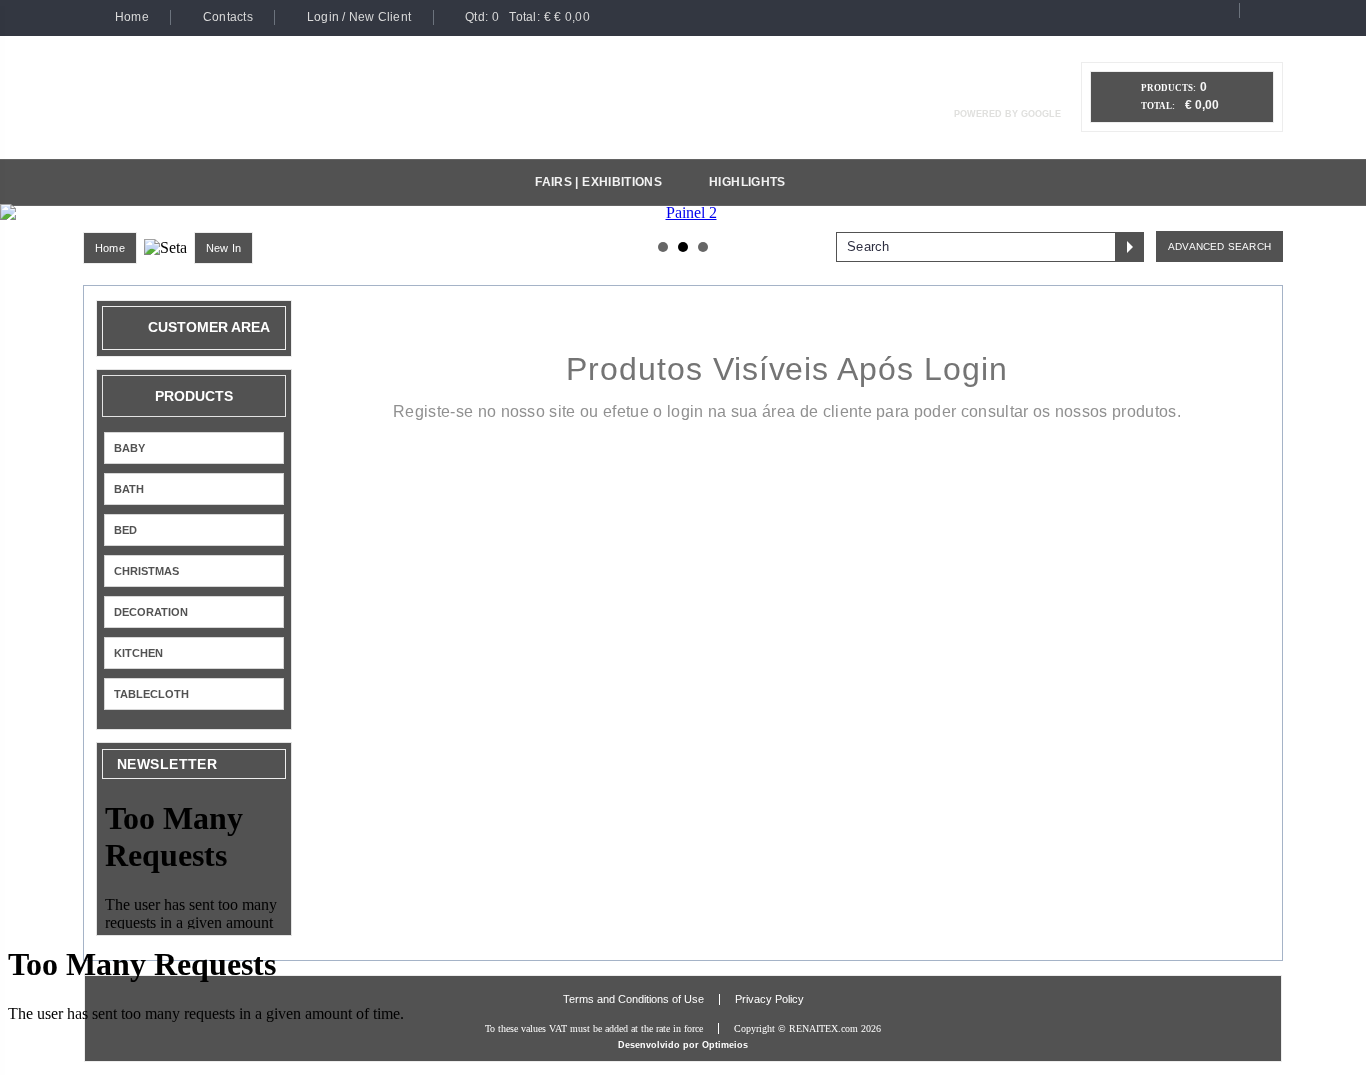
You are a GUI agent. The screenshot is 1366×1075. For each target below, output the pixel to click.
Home (110, 248)
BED (125, 530)
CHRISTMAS (146, 571)
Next (1340, 213)
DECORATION (151, 612)
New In (223, 248)
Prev (26, 213)
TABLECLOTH (151, 694)
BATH (129, 489)
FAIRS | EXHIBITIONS (598, 182)
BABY (129, 448)
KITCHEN (138, 653)
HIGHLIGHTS (747, 182)
